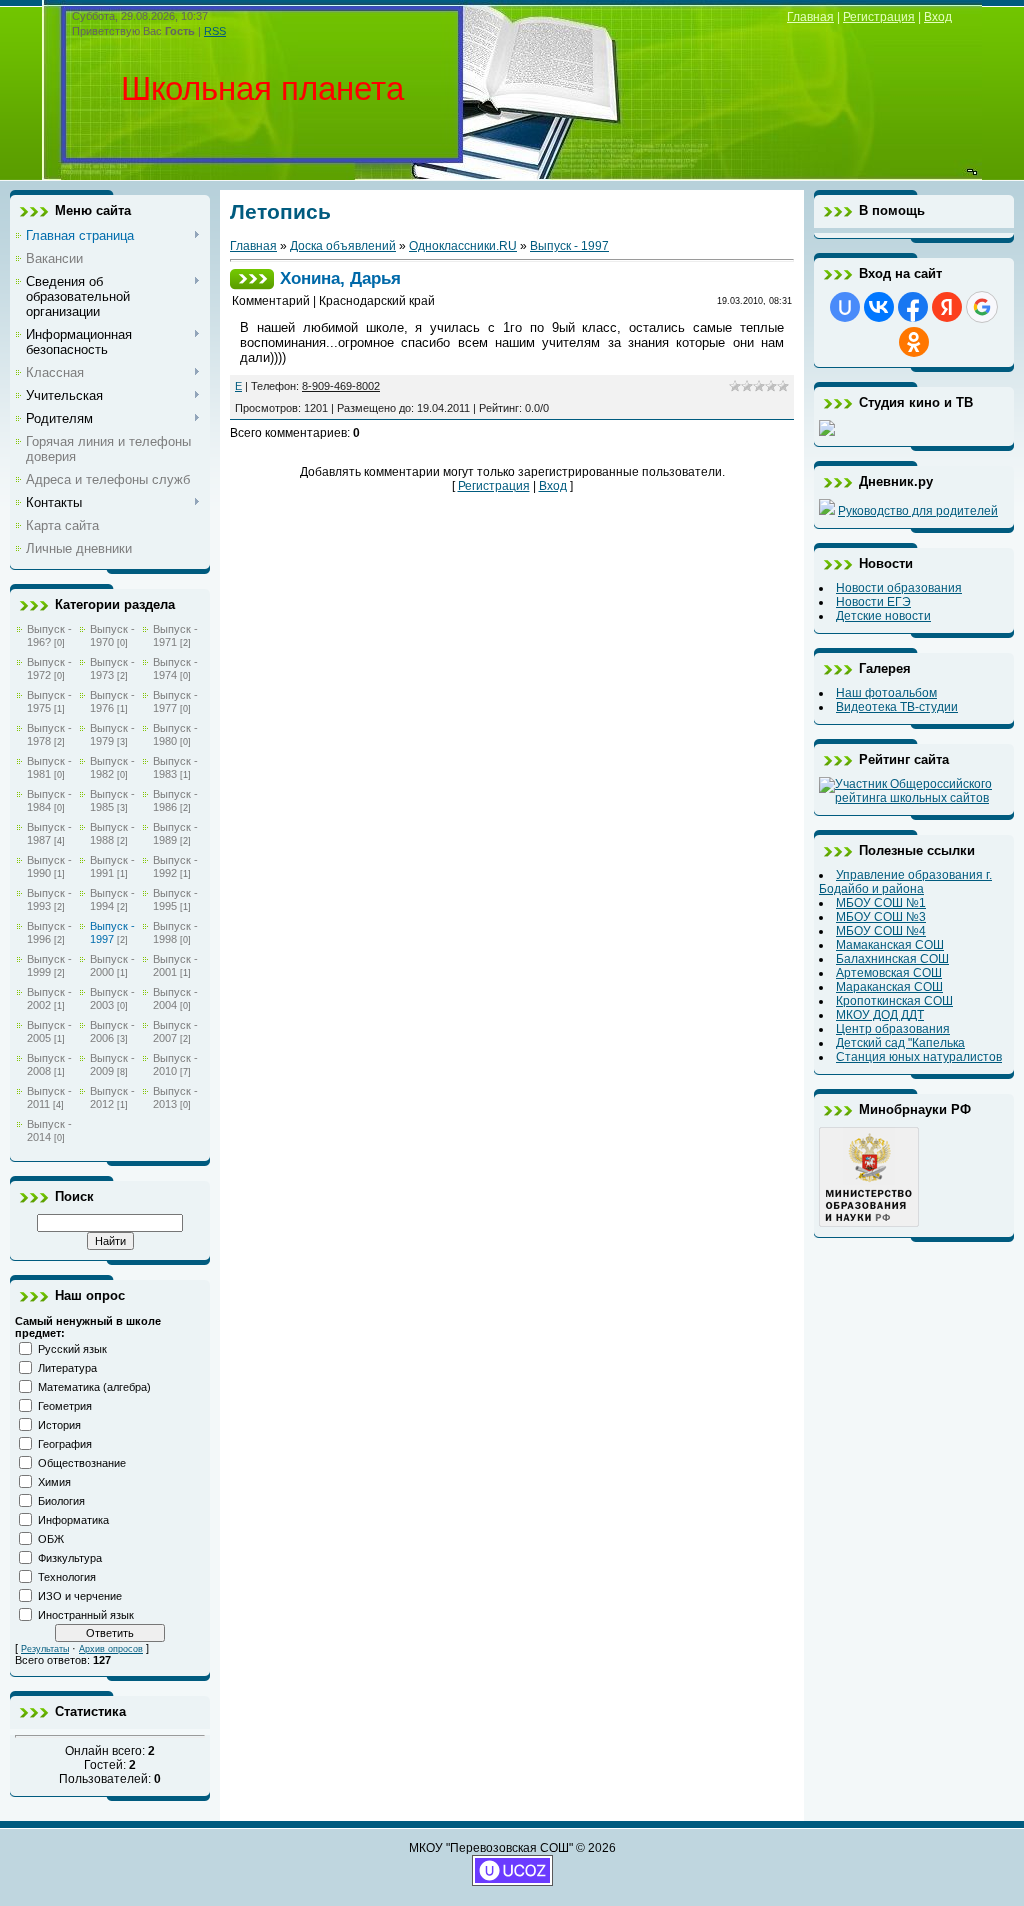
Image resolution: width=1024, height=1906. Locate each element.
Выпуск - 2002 (49, 998)
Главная (810, 17)
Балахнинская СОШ (892, 959)
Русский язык (72, 1349)
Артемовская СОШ (889, 973)
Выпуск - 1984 (49, 800)
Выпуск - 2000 (112, 965)
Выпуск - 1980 (175, 734)
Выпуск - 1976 (112, 701)
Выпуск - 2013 (175, 1097)
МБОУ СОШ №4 (881, 931)
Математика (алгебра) (94, 1387)
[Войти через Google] (982, 307)
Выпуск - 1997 (112, 932)
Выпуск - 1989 (175, 833)
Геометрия (65, 1406)
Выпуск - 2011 (49, 1097)
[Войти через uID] (845, 307)
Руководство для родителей (918, 511)
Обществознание (82, 1463)
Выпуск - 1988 (112, 833)
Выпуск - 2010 (175, 1064)
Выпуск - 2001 (175, 965)
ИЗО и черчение (80, 1596)
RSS (215, 31)
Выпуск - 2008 (49, 1064)
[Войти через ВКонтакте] (879, 307)
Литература (67, 1368)
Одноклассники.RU (463, 246)
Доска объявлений (343, 246)
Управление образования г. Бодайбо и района (905, 882)
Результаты (45, 1649)
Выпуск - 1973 (112, 668)
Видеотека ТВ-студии (897, 707)
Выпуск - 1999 (49, 965)
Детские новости (883, 616)
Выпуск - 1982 (112, 767)
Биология (61, 1501)
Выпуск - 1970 (112, 635)
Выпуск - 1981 (49, 767)
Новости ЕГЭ (873, 602)
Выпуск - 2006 (112, 1031)
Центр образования (893, 1029)
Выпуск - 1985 (112, 800)
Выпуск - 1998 (175, 932)
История (59, 1425)
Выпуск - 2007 (175, 1031)
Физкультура (70, 1558)
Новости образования (899, 588)
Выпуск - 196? (49, 635)
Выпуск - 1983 (175, 767)
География (65, 1444)
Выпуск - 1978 (49, 734)
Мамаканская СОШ (890, 945)
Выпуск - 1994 (112, 899)
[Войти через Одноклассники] (914, 342)
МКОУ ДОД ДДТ (880, 1015)
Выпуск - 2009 (112, 1064)
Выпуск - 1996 (49, 932)
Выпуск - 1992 (175, 866)
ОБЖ (51, 1539)
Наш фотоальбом (886, 693)
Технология (67, 1577)
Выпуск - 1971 (175, 635)
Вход (938, 17)
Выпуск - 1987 (49, 833)
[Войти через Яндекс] (947, 307)
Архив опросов (111, 1649)
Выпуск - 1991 (112, 866)
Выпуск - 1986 (175, 800)
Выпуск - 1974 (175, 668)
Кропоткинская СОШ (894, 1001)
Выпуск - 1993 (49, 899)
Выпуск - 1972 (49, 668)
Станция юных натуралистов (919, 1057)
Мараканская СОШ (889, 987)
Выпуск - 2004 (175, 998)
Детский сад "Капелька (900, 1043)
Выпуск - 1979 (112, 734)
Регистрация (879, 17)
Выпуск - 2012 (112, 1097)
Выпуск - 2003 (112, 998)
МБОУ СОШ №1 (881, 903)
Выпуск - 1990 (49, 866)
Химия (54, 1482)
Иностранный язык (86, 1615)
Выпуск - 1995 (175, 899)
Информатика (73, 1520)
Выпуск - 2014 (49, 1130)
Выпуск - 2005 (49, 1031)
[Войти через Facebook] (913, 307)
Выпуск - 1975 (49, 701)
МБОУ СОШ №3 (881, 917)
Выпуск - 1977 (175, 701)
